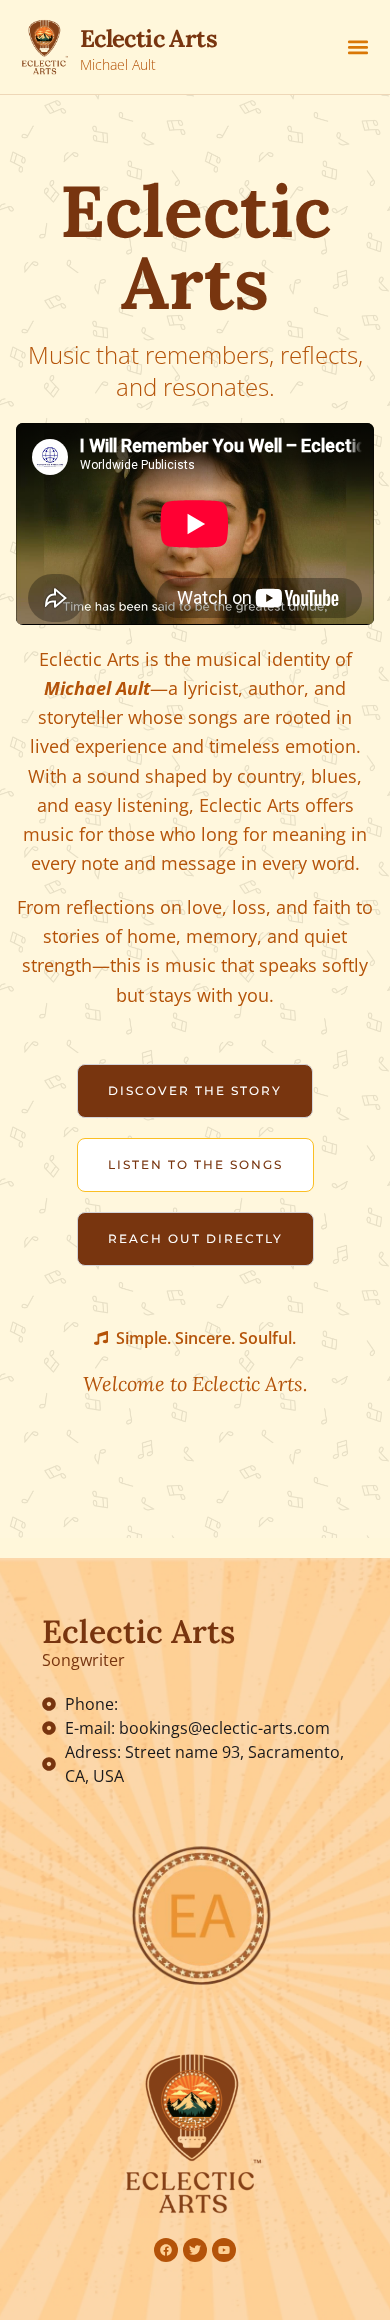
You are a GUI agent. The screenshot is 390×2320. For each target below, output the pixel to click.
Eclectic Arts (148, 38)
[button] (357, 47)
